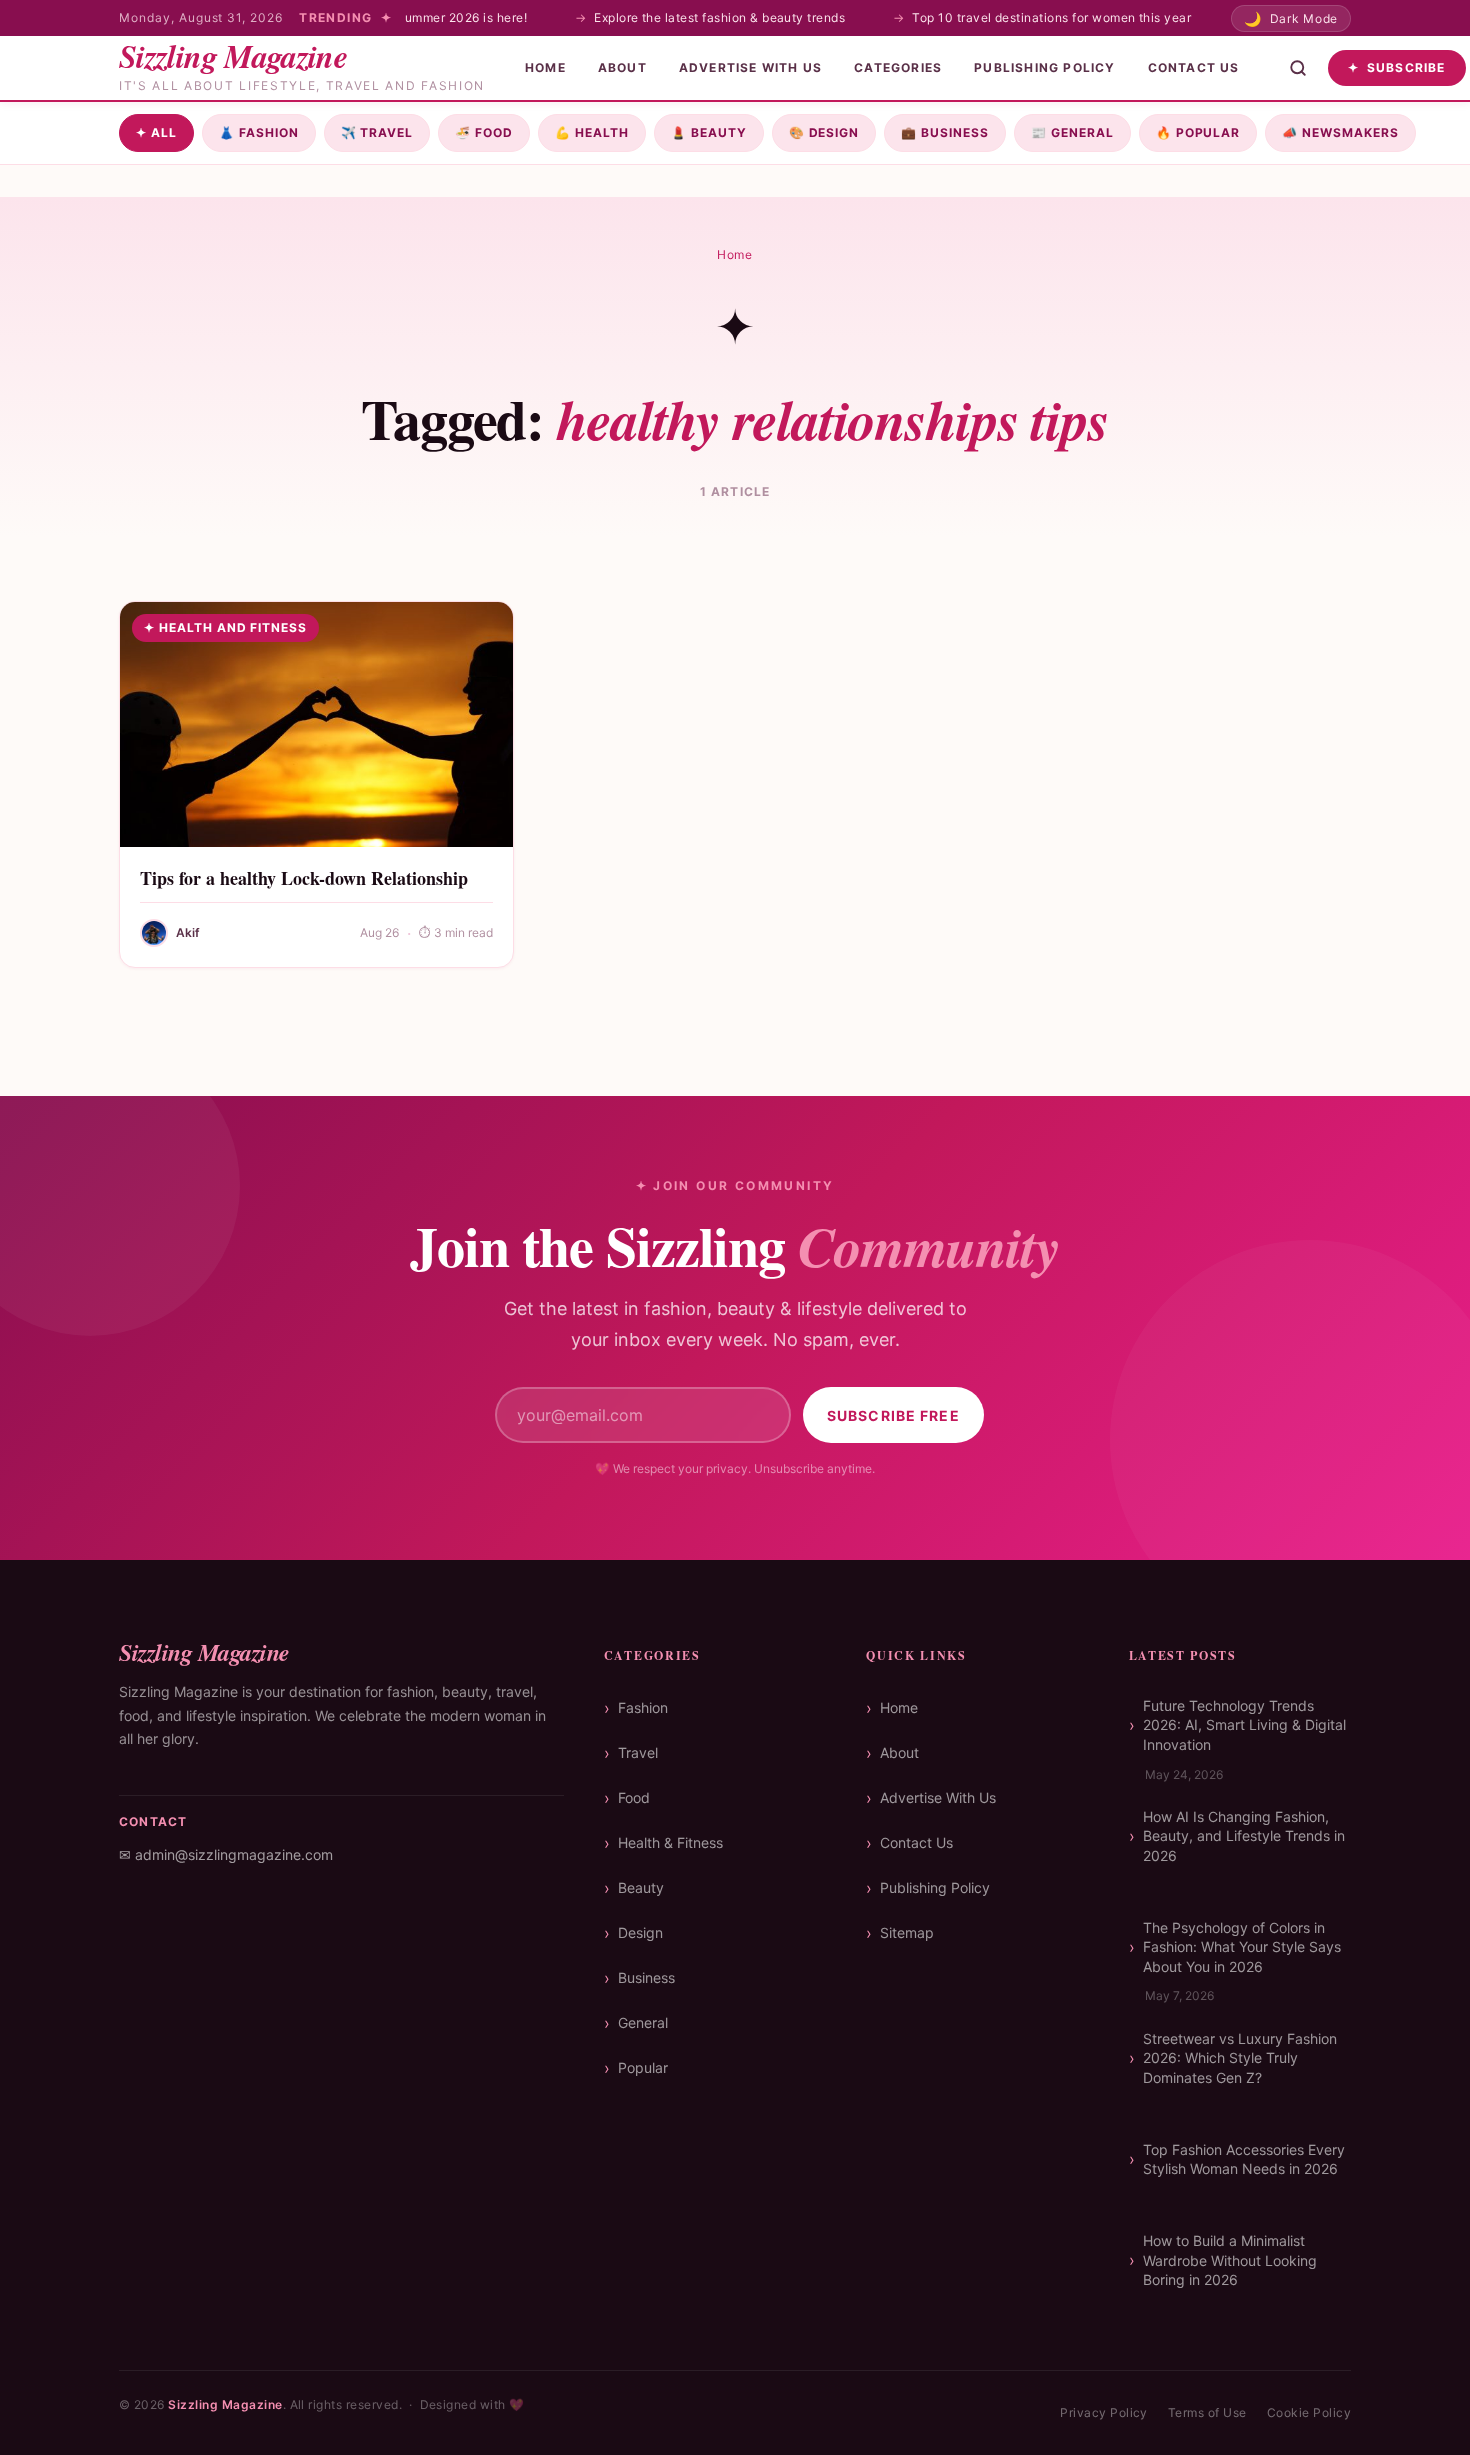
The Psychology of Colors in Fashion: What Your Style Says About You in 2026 (1242, 1947)
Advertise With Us (938, 1797)
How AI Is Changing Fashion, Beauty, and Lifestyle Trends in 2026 (1244, 1836)
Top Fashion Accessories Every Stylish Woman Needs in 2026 (1244, 2159)
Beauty (709, 132)
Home (545, 67)
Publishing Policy (1044, 67)
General (1072, 132)
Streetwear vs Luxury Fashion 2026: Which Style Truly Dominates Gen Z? (1240, 2058)
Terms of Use (1207, 2412)
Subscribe (1397, 67)
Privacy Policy (1104, 2412)
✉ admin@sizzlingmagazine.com (226, 1854)
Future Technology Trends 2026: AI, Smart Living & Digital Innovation (1244, 1725)
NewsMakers (1340, 132)
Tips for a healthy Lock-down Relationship (304, 878)
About (622, 67)
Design (824, 132)
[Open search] (1298, 68)
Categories (898, 67)
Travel (377, 132)
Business (945, 132)
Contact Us (1194, 67)
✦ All (156, 132)
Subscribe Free (893, 1415)
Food (484, 132)
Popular (1198, 132)
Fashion (259, 132)
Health (592, 132)
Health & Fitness (670, 1842)
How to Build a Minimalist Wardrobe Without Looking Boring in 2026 (1230, 2260)
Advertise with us (750, 67)
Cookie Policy (1309, 2412)
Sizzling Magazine (225, 2404)
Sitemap (907, 1932)
